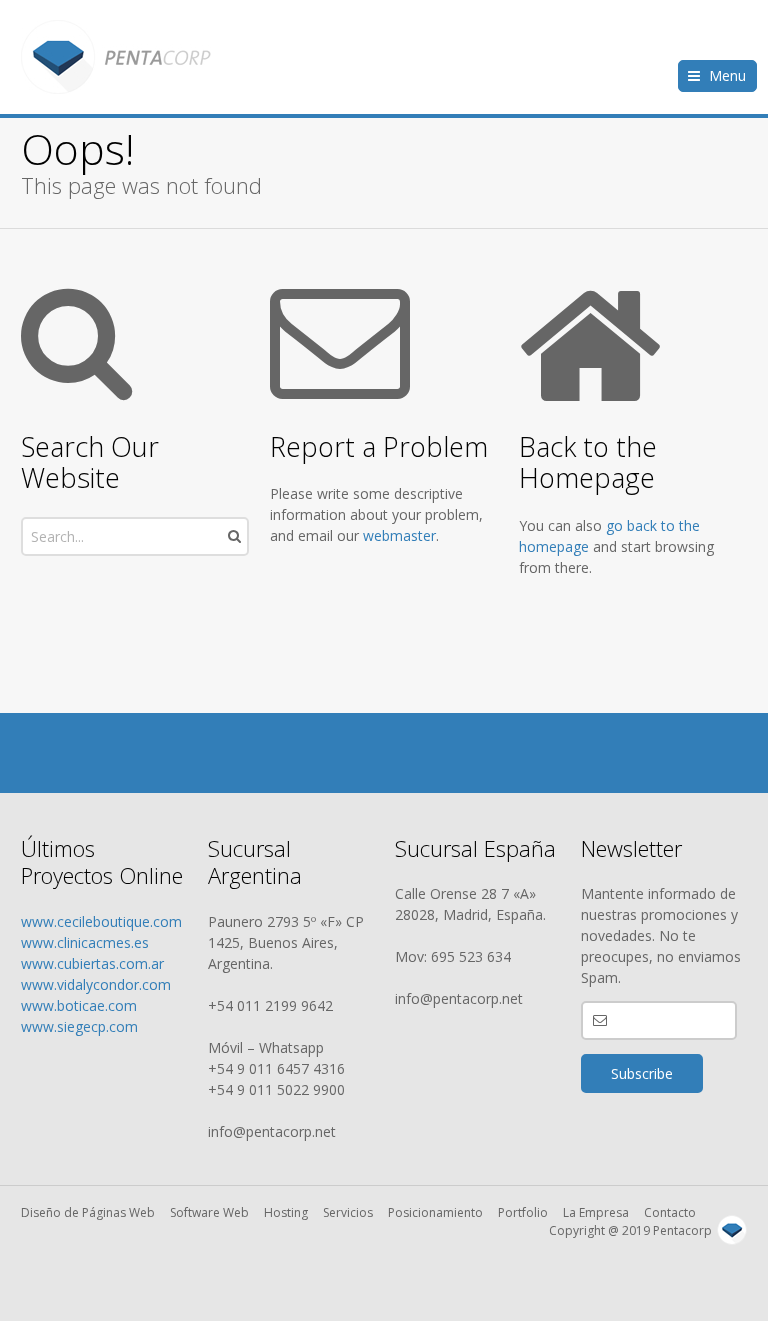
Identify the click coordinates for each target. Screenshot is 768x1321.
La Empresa (596, 1212)
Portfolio (523, 1212)
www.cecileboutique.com (101, 921)
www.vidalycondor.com (96, 984)
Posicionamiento (435, 1212)
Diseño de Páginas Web (88, 1212)
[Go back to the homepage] (116, 57)
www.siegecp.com (79, 1026)
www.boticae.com (79, 1005)
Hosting (286, 1212)
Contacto (670, 1212)
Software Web (209, 1212)
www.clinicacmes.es (85, 942)
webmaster (399, 535)
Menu (727, 75)
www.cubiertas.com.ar (92, 963)
